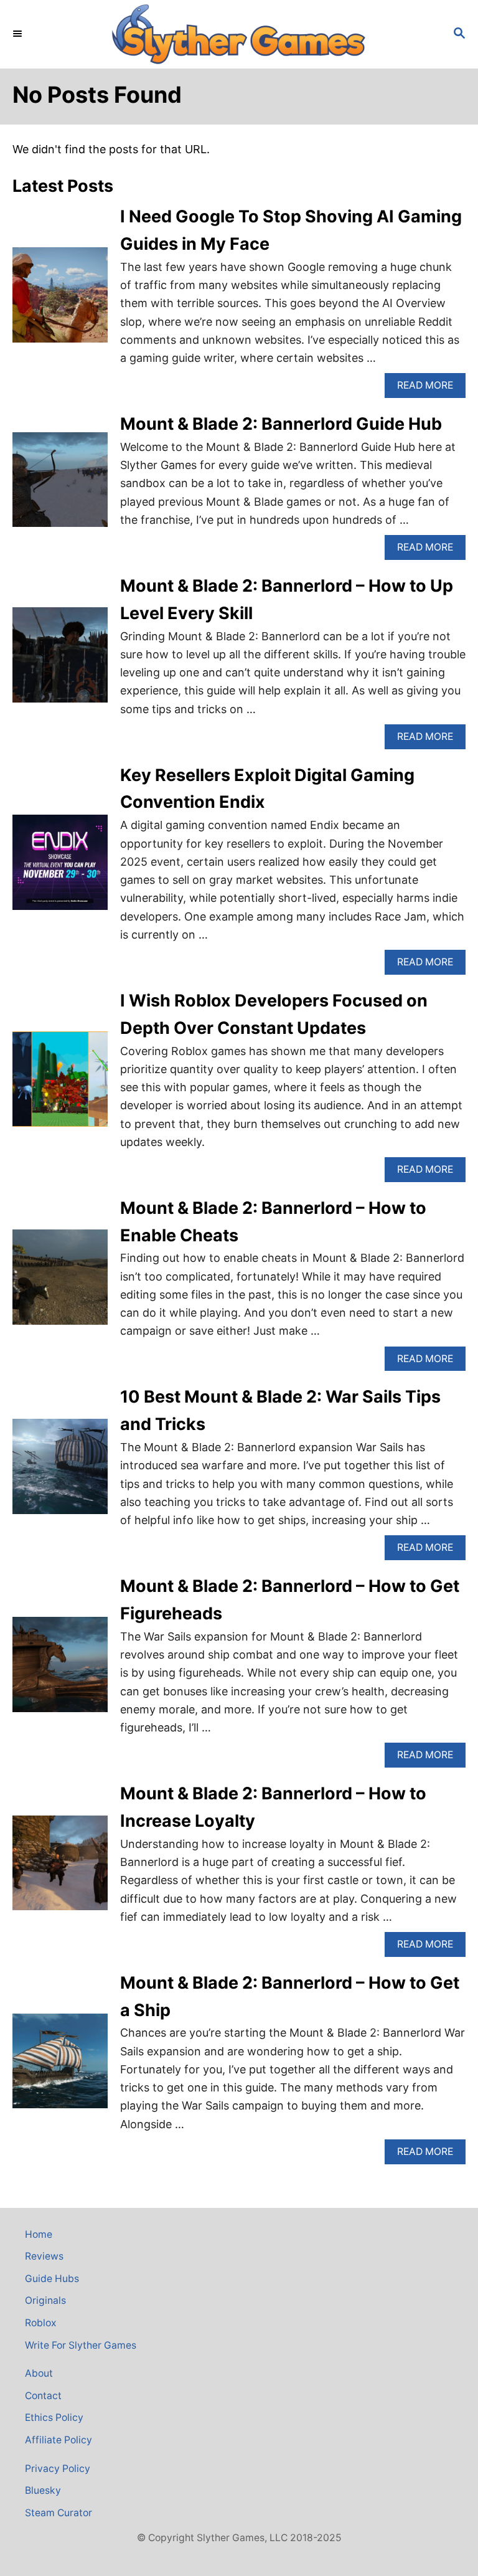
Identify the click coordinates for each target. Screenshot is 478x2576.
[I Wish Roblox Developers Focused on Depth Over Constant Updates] (60, 1085)
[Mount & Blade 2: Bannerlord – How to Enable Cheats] (60, 1283)
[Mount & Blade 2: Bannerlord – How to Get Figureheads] (60, 1670)
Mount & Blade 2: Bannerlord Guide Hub (281, 424)
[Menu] (19, 34)
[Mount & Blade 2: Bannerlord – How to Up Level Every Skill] (60, 661)
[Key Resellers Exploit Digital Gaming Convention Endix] (60, 868)
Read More (431, 388)
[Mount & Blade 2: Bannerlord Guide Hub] (60, 485)
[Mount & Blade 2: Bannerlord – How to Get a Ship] (60, 2067)
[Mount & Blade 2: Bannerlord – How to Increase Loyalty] (60, 1869)
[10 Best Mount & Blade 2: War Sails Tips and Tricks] (60, 1472)
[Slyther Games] (239, 34)
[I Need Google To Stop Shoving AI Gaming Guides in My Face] (60, 301)
